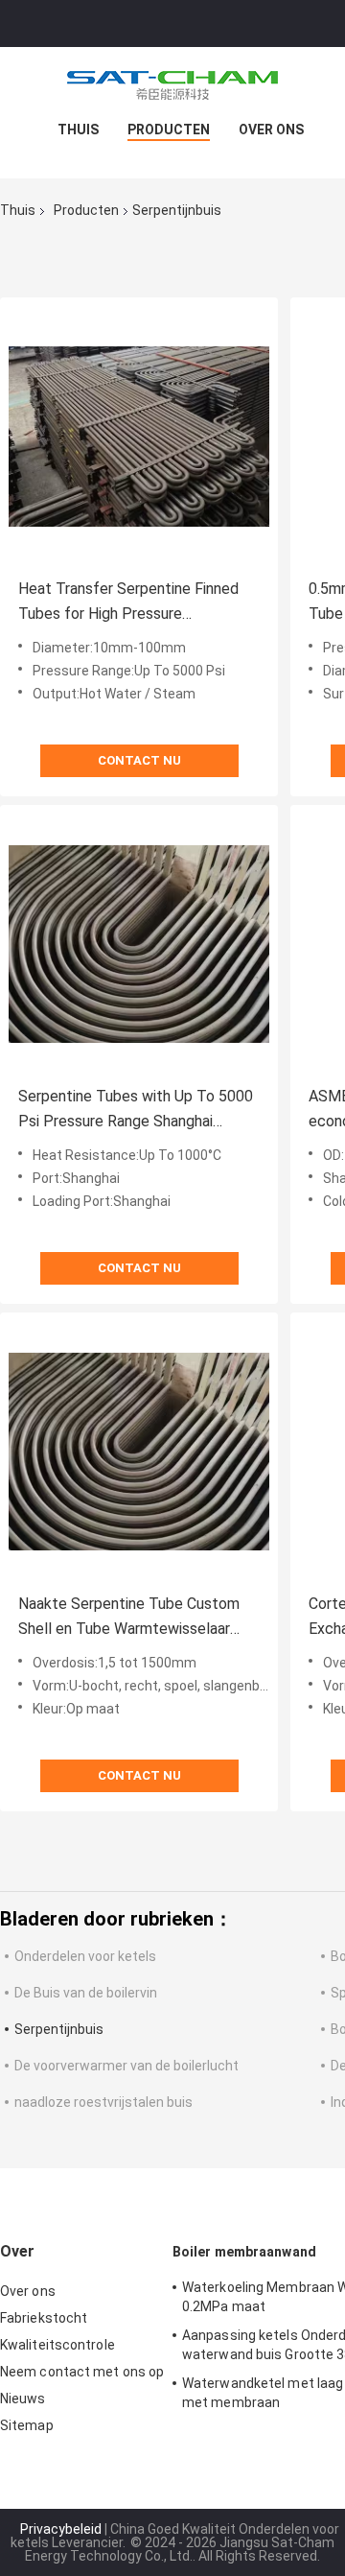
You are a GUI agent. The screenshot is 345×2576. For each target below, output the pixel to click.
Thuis (78, 130)
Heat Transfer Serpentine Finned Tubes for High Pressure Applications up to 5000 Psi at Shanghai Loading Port (128, 603)
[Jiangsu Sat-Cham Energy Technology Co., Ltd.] (172, 85)
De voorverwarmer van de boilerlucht (126, 2066)
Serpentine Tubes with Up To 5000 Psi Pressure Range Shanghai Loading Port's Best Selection (136, 1111)
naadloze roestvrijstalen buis (103, 2102)
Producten (169, 130)
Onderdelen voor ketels (85, 1956)
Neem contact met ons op (82, 2372)
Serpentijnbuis (59, 2029)
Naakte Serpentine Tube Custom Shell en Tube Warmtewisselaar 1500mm (129, 1618)
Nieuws (23, 2399)
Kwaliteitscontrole (57, 2345)
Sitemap (27, 2425)
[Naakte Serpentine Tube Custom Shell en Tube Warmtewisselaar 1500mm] (139, 1452)
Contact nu (139, 760)
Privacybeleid (61, 2529)
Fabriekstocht (44, 2318)
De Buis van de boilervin (86, 1993)
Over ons (271, 130)
